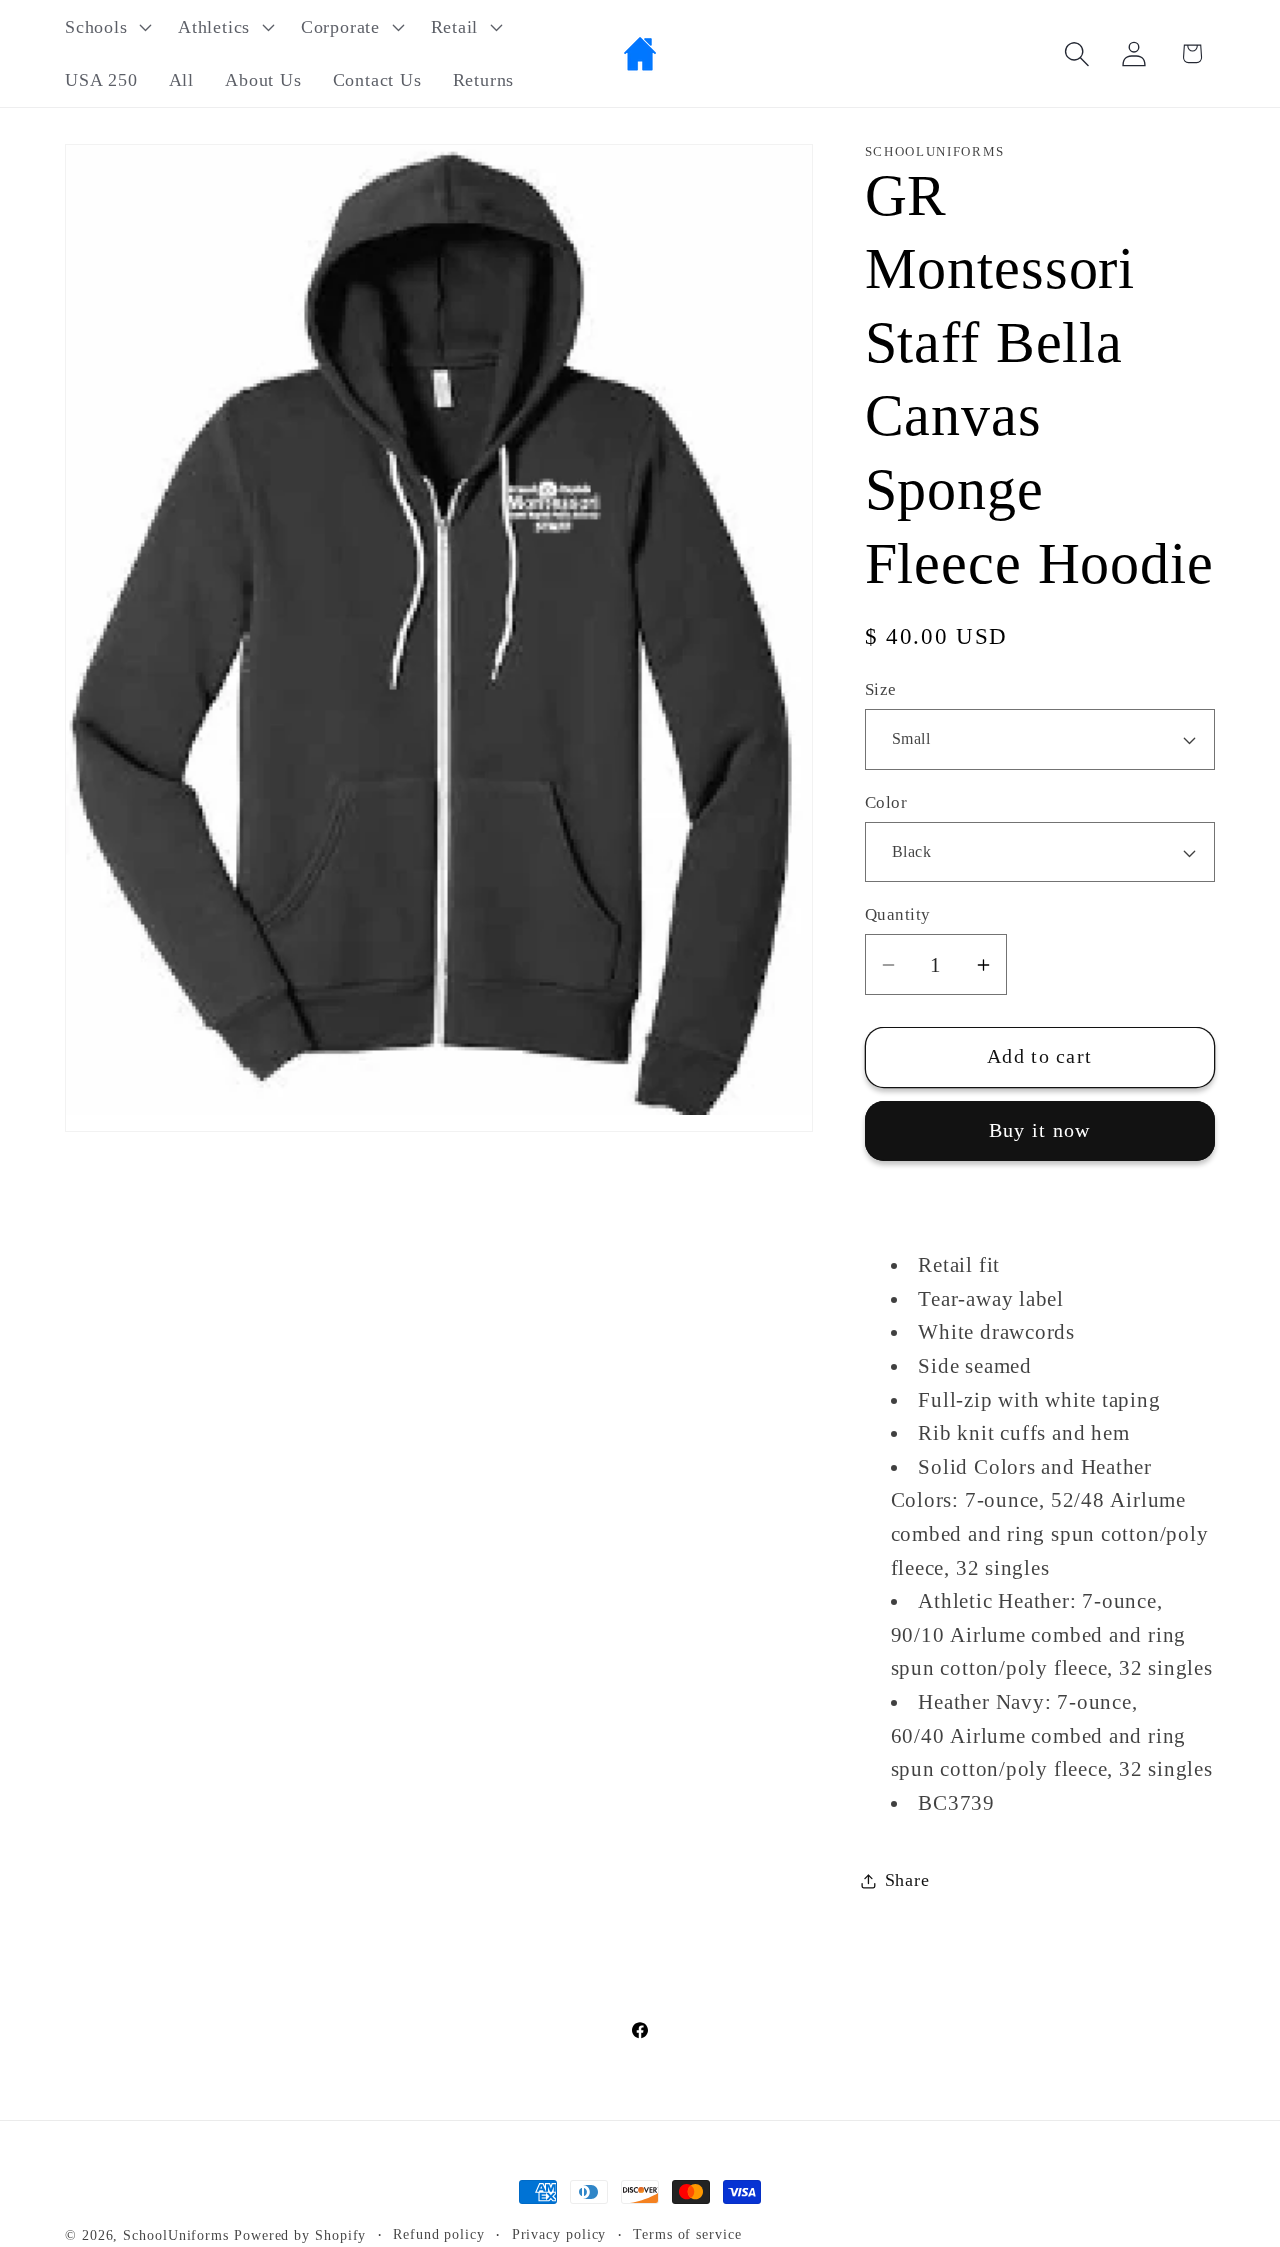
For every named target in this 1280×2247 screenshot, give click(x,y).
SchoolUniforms (176, 2235)
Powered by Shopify (300, 2235)
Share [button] (907, 1880)
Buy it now (1040, 1131)
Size (881, 690)
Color (886, 802)
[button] (105, 27)
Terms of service (687, 2234)
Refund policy (439, 2234)
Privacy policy (559, 2234)
